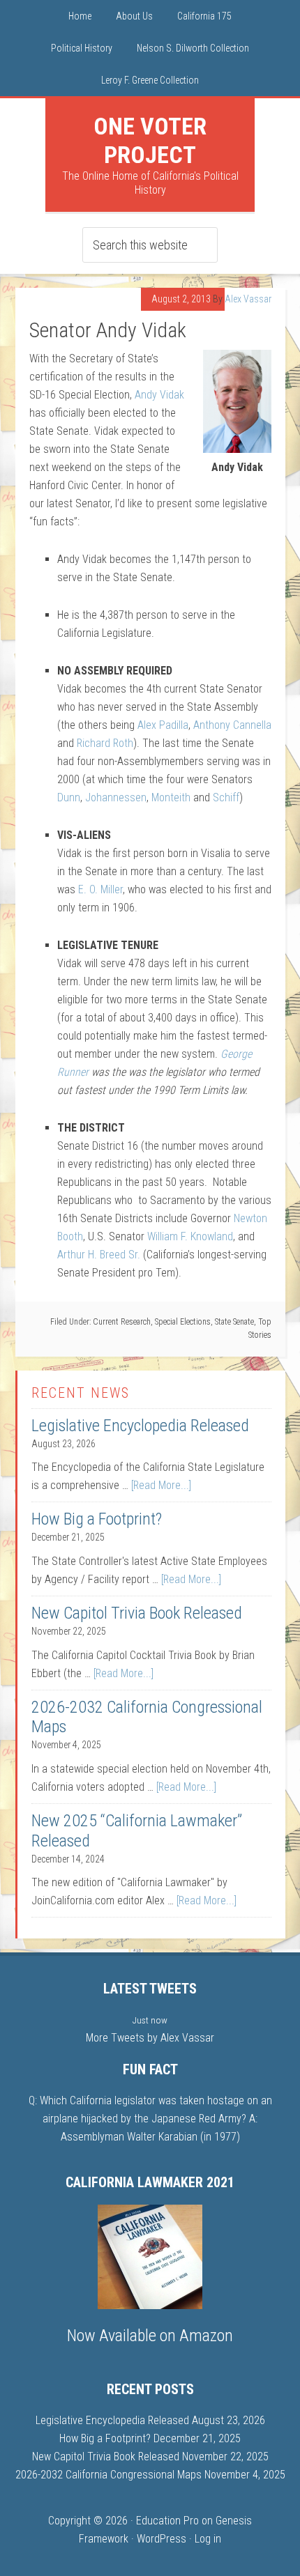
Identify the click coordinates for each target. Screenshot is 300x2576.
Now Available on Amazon (150, 2336)
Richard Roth (105, 743)
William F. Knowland (190, 1236)
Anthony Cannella (232, 725)
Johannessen (116, 797)
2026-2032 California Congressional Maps (108, 2475)
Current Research (122, 1322)
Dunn (69, 797)
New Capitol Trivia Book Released (137, 1613)
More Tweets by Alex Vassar (150, 2038)
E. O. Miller (100, 889)
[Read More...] (161, 1485)
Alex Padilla (163, 725)
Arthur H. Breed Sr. (99, 1255)
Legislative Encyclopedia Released (140, 1426)
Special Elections (183, 1322)
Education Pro (167, 2521)
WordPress (162, 2539)
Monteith (171, 797)
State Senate (234, 1322)
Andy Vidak (159, 395)
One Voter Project (150, 140)
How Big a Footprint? (97, 1519)
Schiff (226, 797)
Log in (208, 2539)
